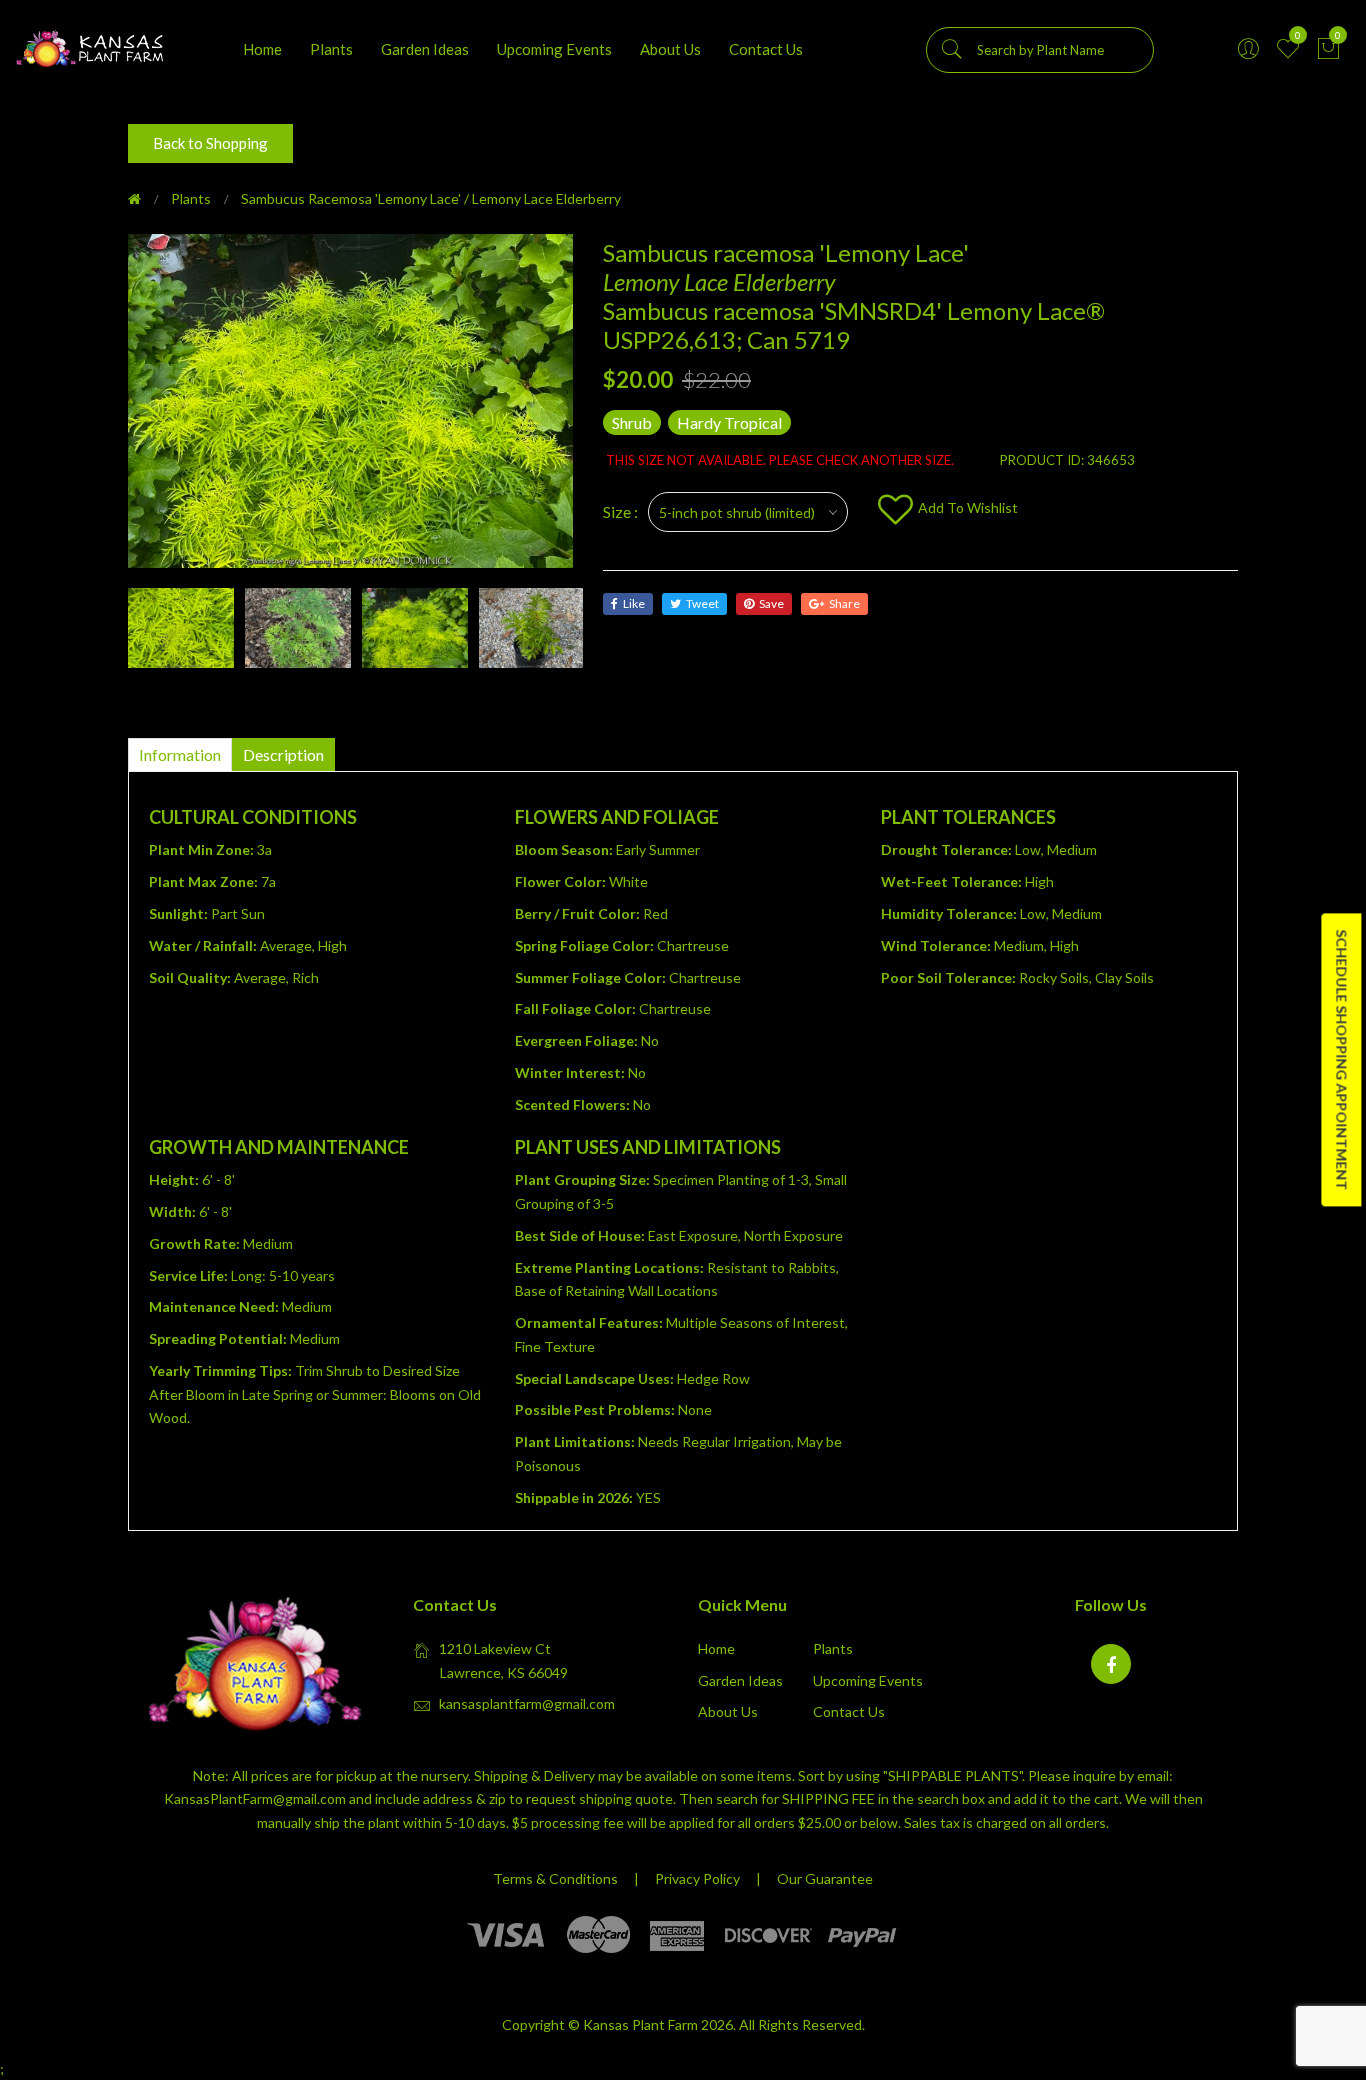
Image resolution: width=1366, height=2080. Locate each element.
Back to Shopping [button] (210, 143)
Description (283, 754)
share (844, 603)
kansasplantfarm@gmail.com (527, 1703)
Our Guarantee (825, 1878)
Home (262, 49)
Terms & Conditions (555, 1878)
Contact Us (766, 49)
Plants (331, 49)
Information (180, 754)
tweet (702, 603)
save (771, 603)
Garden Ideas (425, 49)
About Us (670, 49)
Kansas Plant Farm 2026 (658, 2024)
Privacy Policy (697, 1878)
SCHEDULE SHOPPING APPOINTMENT (1341, 1059)
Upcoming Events (554, 49)
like (634, 603)
